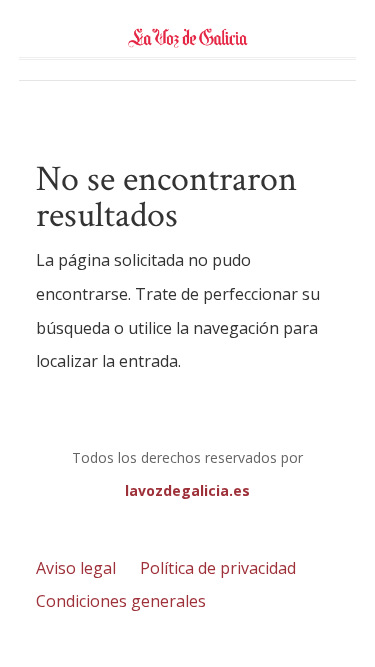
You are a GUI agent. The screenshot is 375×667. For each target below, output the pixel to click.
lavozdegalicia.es (187, 490)
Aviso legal (76, 568)
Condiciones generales (121, 601)
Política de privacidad (218, 568)
